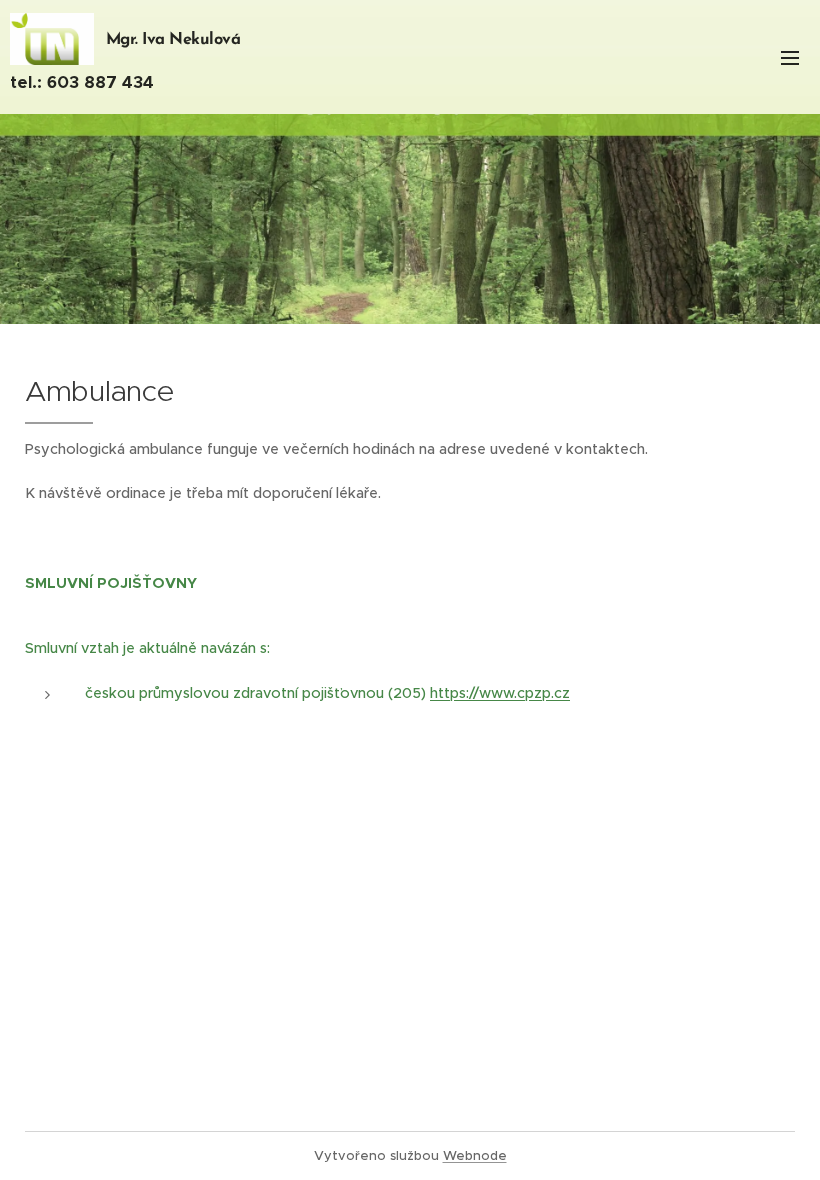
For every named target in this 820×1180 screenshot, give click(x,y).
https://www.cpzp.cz (500, 693)
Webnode (475, 1155)
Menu (790, 57)
